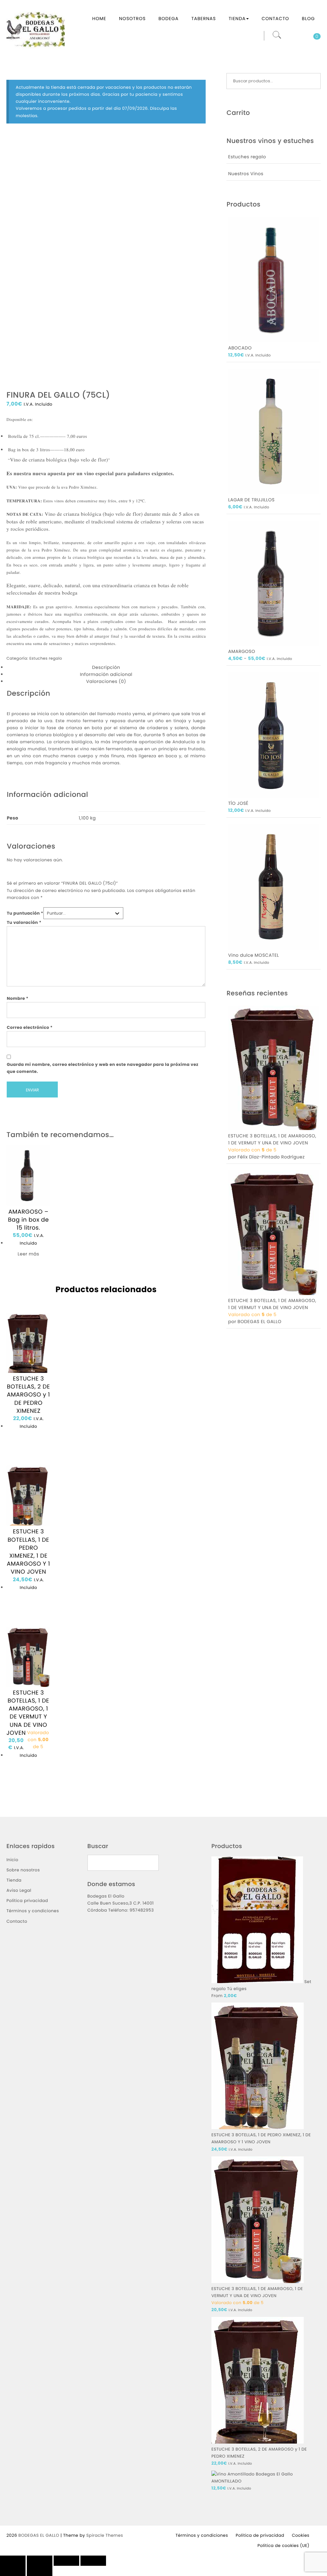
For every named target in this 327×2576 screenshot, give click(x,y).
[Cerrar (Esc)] (93, 2561)
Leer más (28, 1254)
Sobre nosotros (23, 1870)
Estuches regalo (46, 659)
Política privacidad (27, 1901)
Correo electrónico (30, 1027)
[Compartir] (66, 2561)
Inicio (12, 1860)
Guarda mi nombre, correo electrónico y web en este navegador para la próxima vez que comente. (103, 1068)
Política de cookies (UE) (283, 2546)
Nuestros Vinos (246, 174)
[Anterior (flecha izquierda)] (13, 2571)
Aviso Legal (19, 1890)
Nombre (18, 998)
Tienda (14, 1880)
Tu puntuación (25, 913)
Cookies (301, 2535)
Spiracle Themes (105, 2535)
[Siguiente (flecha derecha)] (40, 2571)
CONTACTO (275, 19)
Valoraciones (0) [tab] (106, 681)
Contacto (17, 1921)
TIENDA (237, 19)
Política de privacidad (260, 2535)
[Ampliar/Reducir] (13, 2561)
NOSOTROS (132, 19)
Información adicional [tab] (106, 674)
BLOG (308, 19)
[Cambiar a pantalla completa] (40, 2561)
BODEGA (168, 19)
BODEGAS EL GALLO (39, 2535)
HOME (99, 19)
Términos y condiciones (33, 1911)
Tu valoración (24, 922)
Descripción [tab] (106, 667)
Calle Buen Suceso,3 (110, 1903)
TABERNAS (204, 19)
